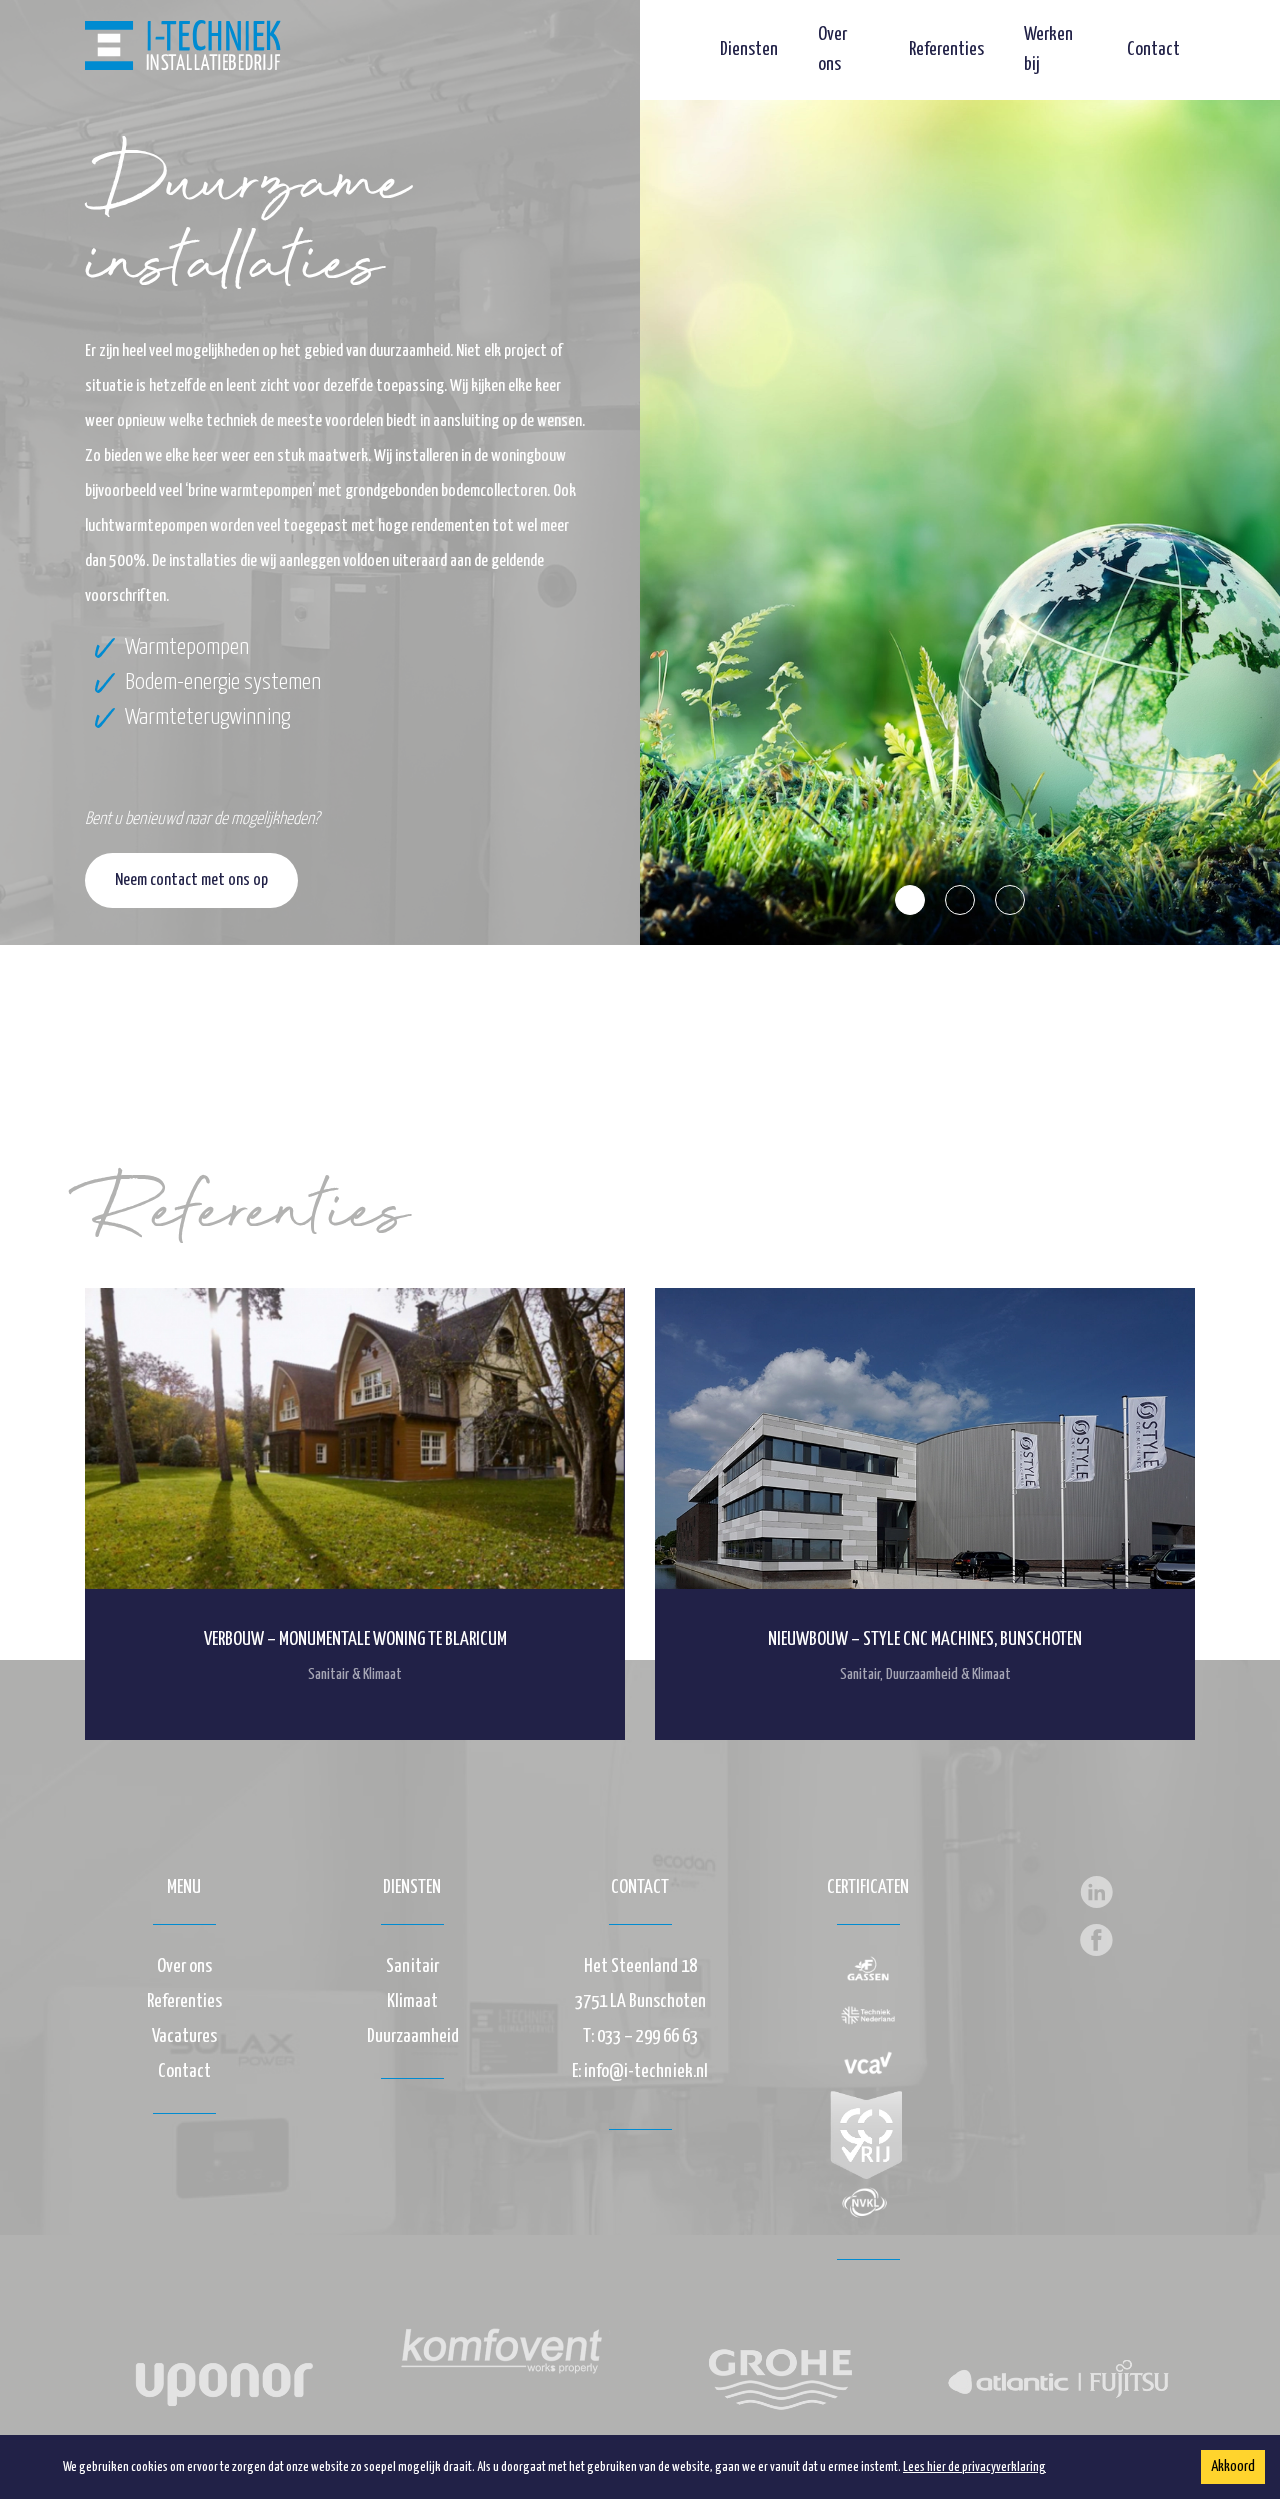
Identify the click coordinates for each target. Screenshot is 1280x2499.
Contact (1153, 49)
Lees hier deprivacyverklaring (974, 2467)
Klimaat (412, 2001)
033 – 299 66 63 (647, 2036)
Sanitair (412, 1966)
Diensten (749, 49)
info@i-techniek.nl (646, 2071)
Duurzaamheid (413, 2036)
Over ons (184, 1966)
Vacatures (184, 2036)
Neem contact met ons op (191, 880)
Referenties (946, 49)
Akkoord (1233, 2466)
